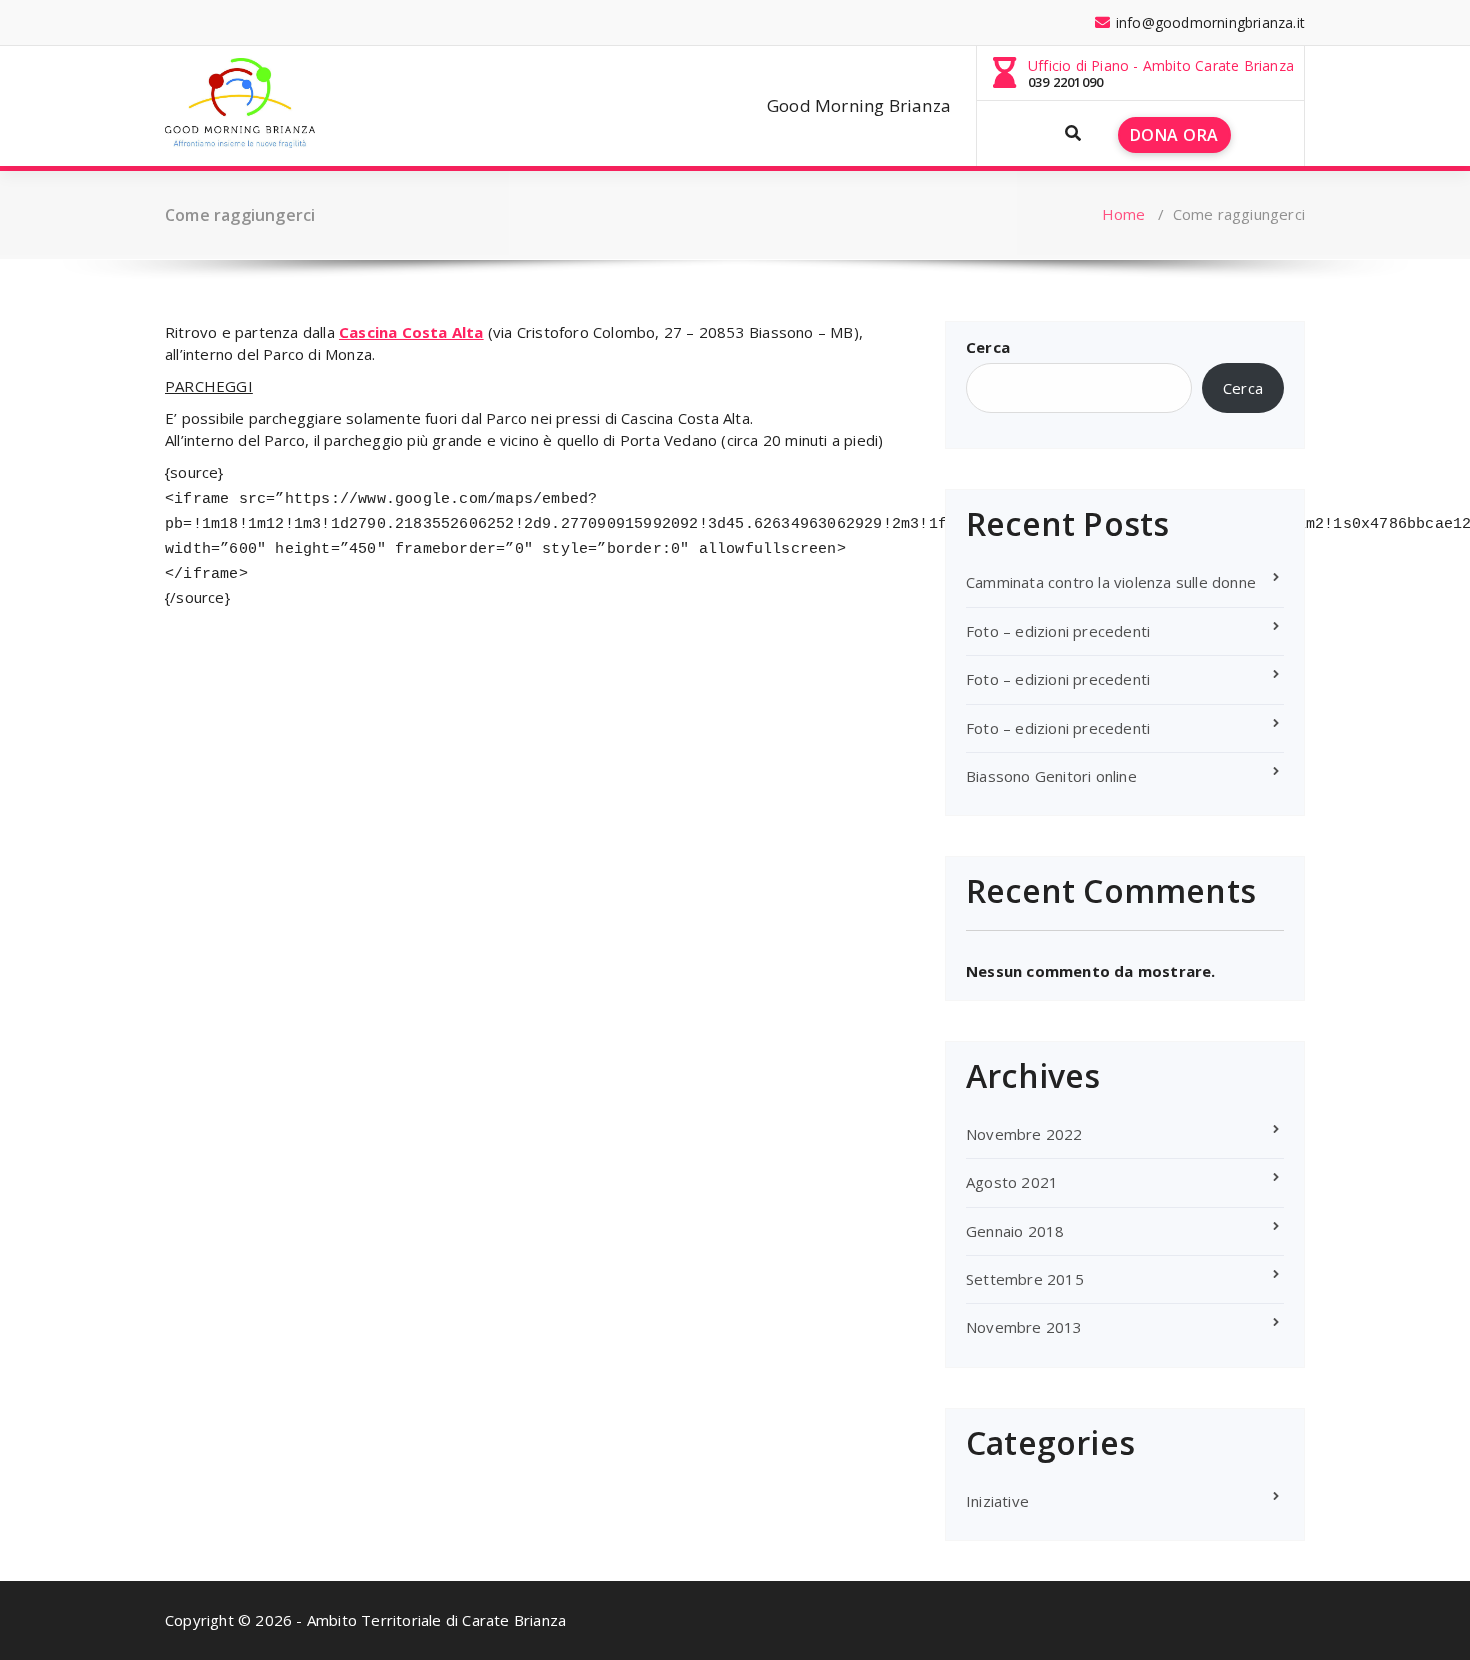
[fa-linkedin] (205, 22)
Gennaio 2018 (1015, 1231)
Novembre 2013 (1024, 1327)
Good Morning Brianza (859, 105)
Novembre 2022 (1024, 1134)
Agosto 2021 (1012, 1182)
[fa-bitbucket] (406, 22)
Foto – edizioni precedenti (1058, 631)
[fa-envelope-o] (439, 22)
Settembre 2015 (1025, 1279)
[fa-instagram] (306, 22)
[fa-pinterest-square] (506, 22)
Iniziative (997, 1501)
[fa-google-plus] (272, 22)
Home (1124, 214)
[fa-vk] (473, 22)
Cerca (988, 347)
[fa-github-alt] (372, 22)
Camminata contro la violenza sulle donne (1111, 582)
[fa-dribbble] (339, 22)
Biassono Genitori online (1051, 776)
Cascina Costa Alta (411, 332)
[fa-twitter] (239, 22)
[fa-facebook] (172, 22)
